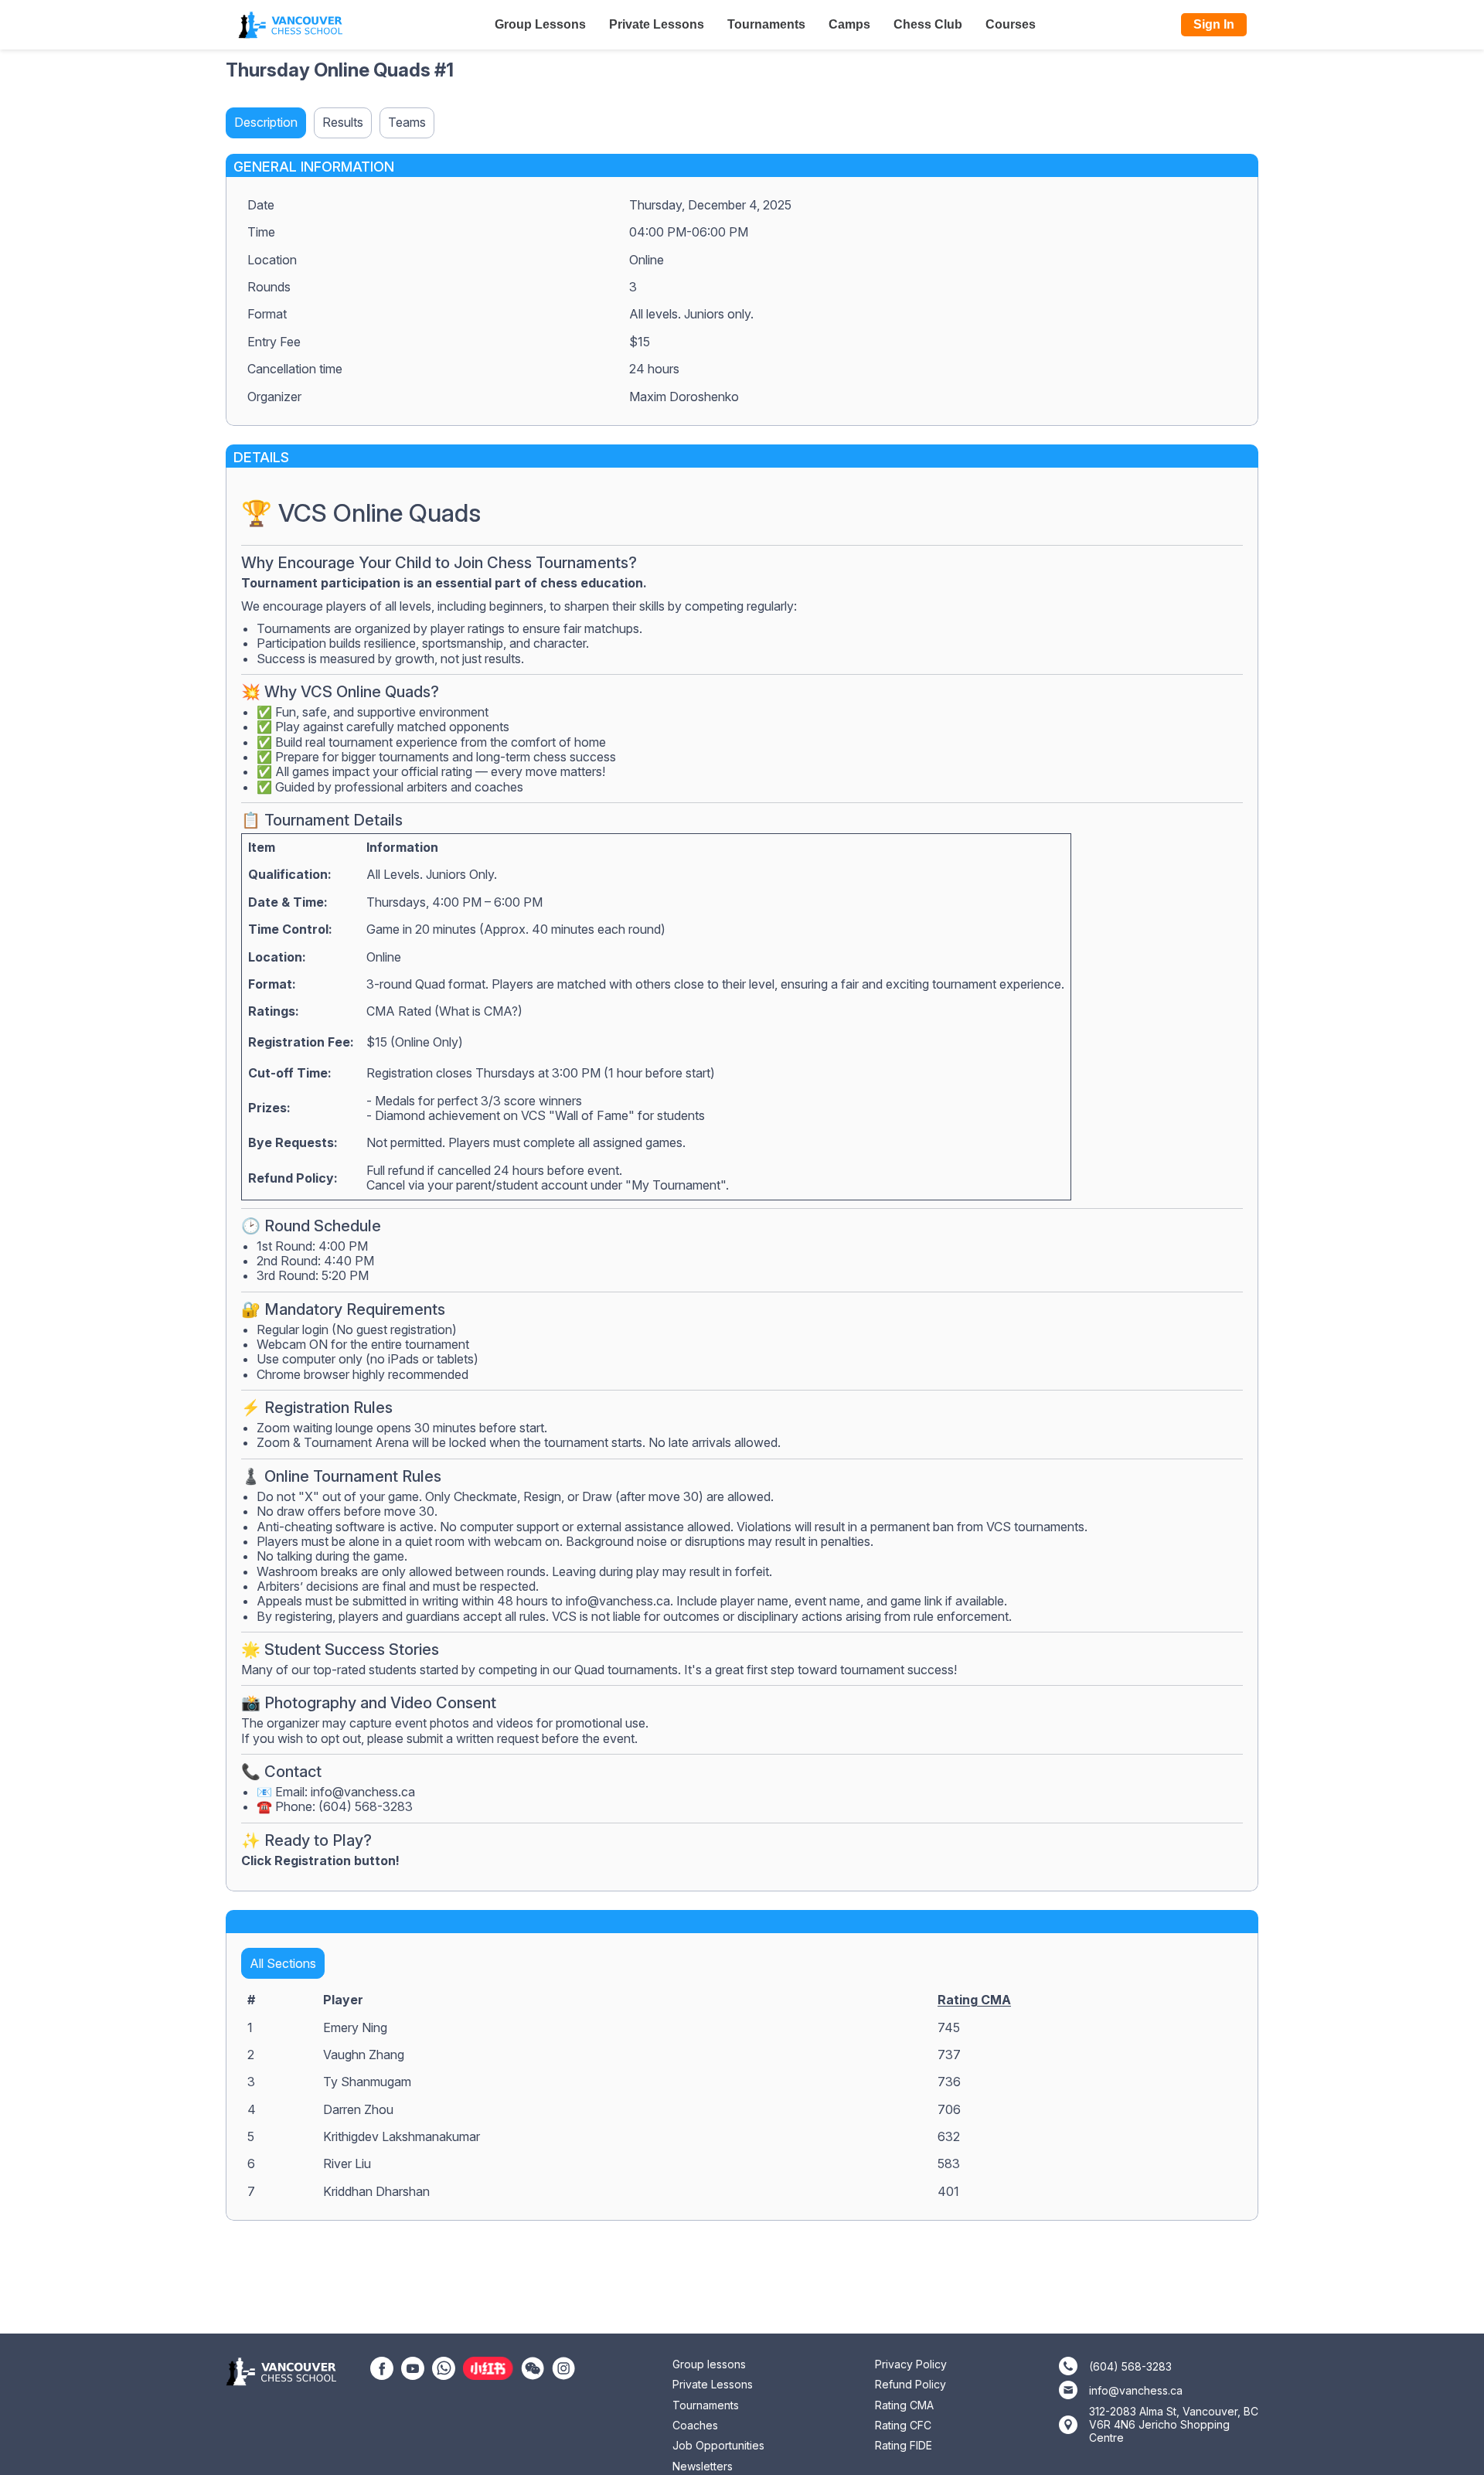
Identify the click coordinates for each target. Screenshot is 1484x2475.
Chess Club (928, 24)
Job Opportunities (718, 2445)
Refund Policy (910, 2384)
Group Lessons (540, 24)
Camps (849, 24)
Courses (1011, 24)
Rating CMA (974, 2000)
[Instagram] (563, 2367)
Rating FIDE (904, 2445)
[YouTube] (413, 2367)
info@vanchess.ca (618, 1601)
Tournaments (766, 24)
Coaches (695, 2425)
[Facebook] (382, 2367)
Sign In (1214, 24)
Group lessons (709, 2364)
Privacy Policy (911, 2364)
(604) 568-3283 (1130, 2366)
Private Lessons (657, 24)
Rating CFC (903, 2425)
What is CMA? (478, 1011)
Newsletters (703, 2466)
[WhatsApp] (444, 2367)
